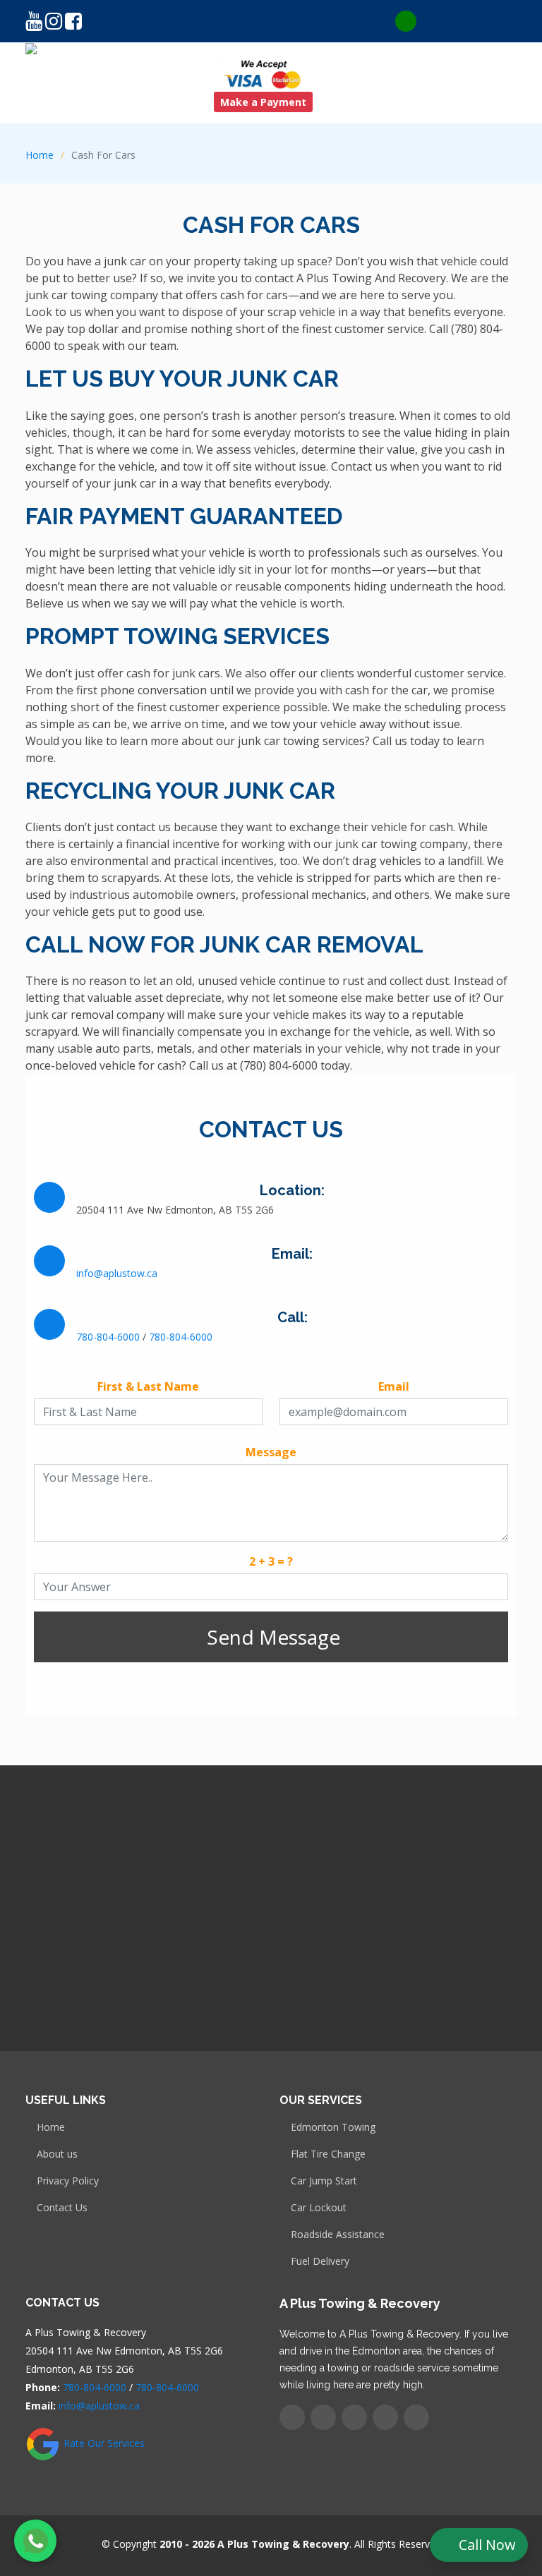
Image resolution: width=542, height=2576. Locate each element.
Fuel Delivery (320, 2261)
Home (40, 155)
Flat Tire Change (328, 2154)
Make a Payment (263, 102)
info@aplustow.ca (117, 1273)
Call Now (487, 2545)
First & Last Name (148, 1386)
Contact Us (62, 2208)
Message (271, 1452)
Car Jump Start (324, 2181)
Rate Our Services (103, 2443)
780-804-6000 (108, 1337)
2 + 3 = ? (271, 1561)
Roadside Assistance (338, 2235)
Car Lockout (319, 2208)
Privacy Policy (68, 2181)
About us (57, 2154)
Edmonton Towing (333, 2127)
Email (394, 1386)
